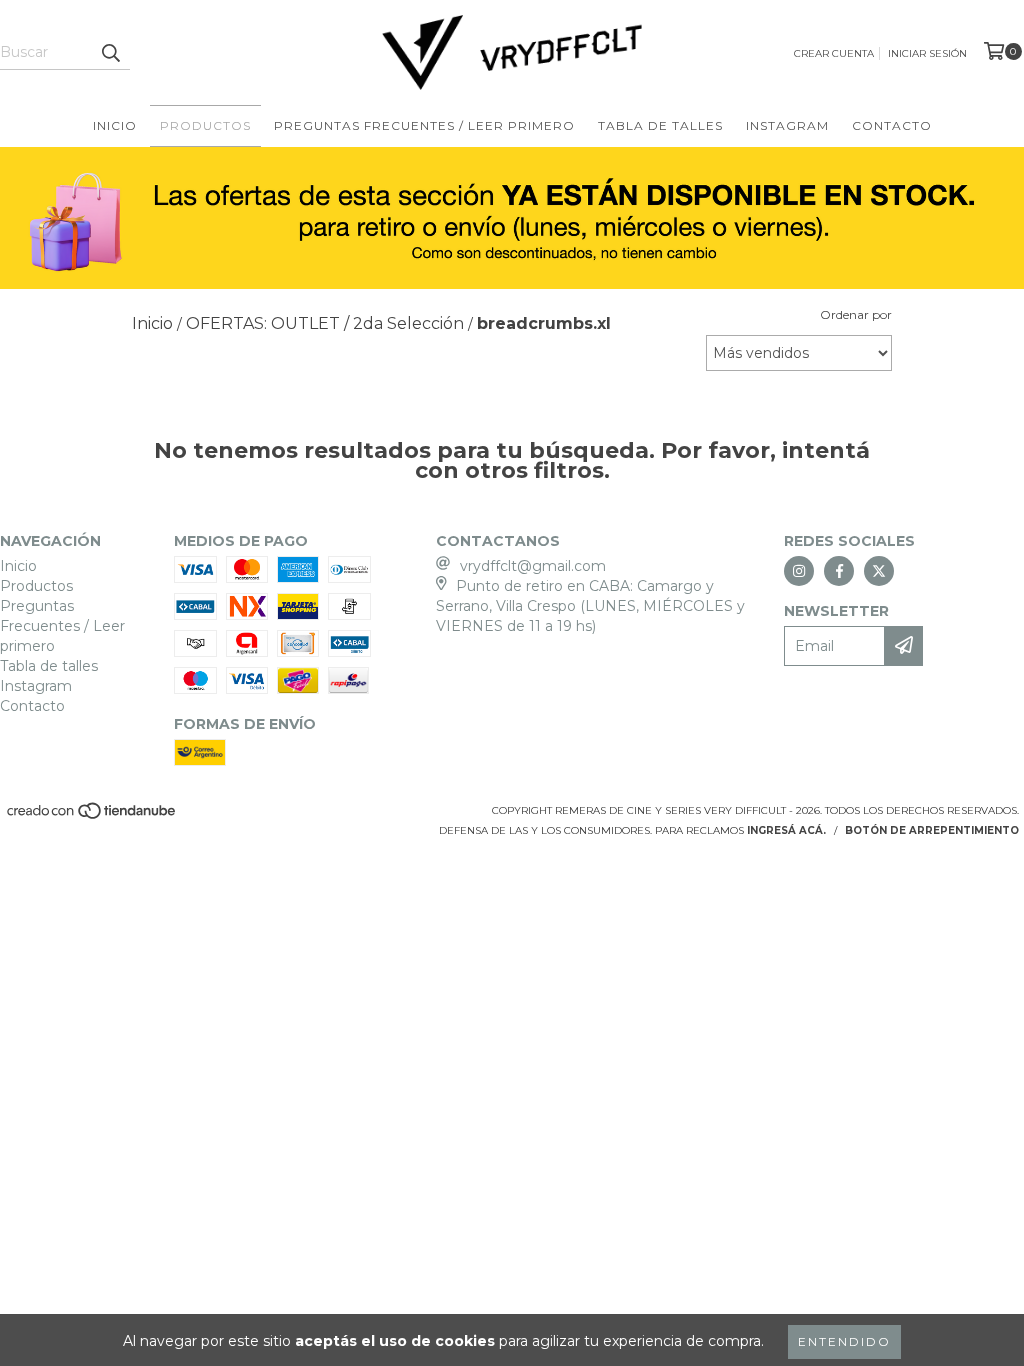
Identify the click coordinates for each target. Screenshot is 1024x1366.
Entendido (844, 1341)
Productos (205, 125)
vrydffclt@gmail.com (533, 566)
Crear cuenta (834, 53)
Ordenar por (856, 314)
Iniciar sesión (927, 53)
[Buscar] (110, 52)
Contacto (892, 125)
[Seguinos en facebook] (839, 571)
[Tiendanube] (92, 817)
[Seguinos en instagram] (799, 571)
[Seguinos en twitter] (879, 571)
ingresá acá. (786, 830)
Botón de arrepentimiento (932, 830)
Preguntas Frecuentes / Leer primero (424, 125)
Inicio (115, 125)
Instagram (787, 125)
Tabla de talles (660, 125)
